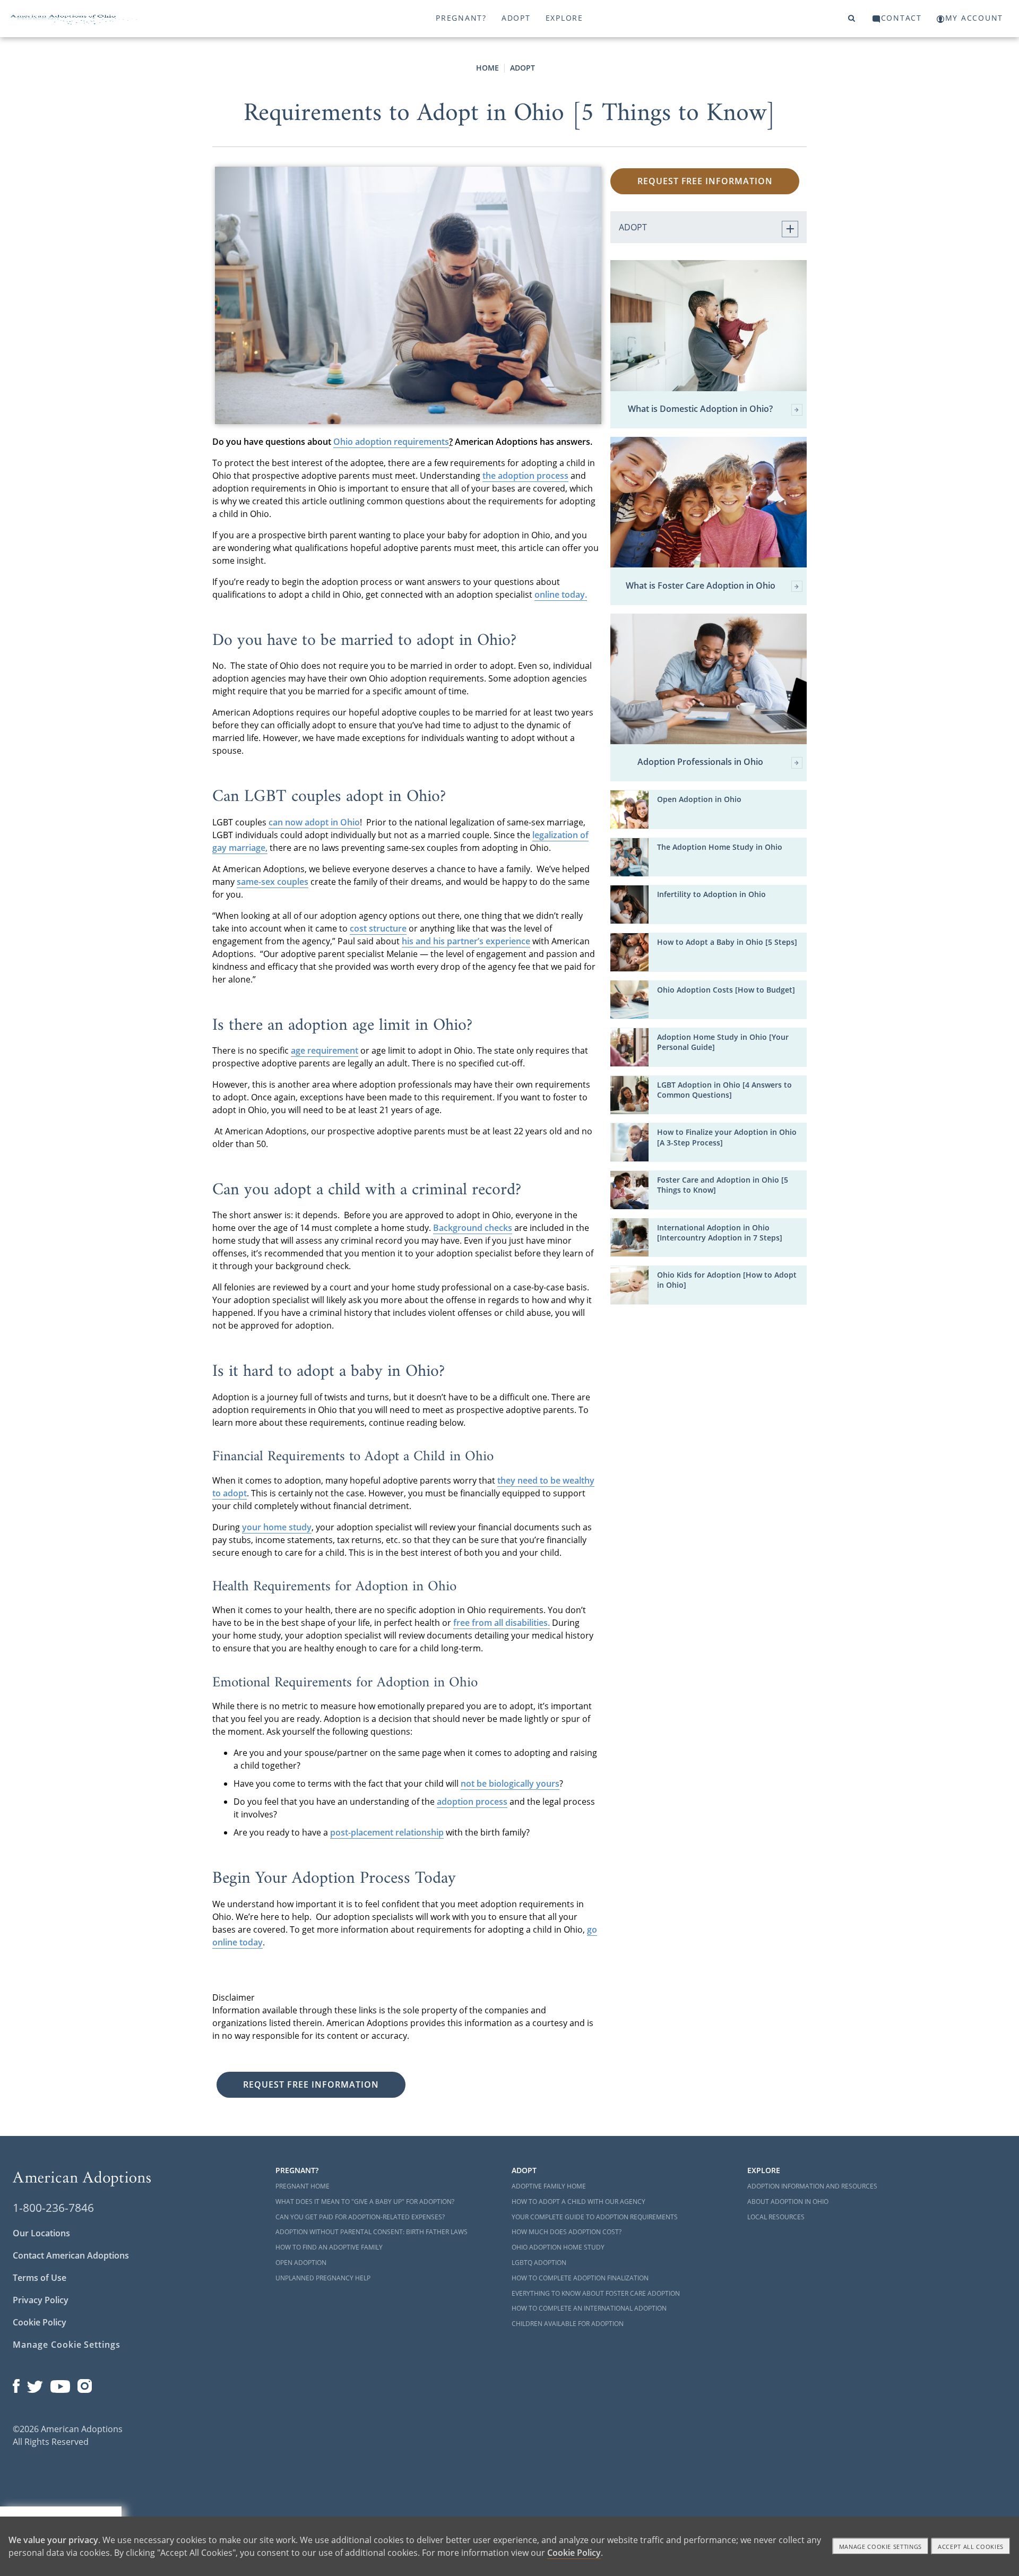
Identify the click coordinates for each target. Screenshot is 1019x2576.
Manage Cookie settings (881, 2547)
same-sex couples (273, 882)
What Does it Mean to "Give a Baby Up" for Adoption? (365, 2202)
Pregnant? (461, 18)
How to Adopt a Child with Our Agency (578, 2202)
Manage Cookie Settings (67, 2345)
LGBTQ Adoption (539, 2263)
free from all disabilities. (502, 1623)
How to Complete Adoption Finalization (580, 2278)
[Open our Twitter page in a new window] (35, 2384)
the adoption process (525, 476)
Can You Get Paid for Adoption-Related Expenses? (360, 2217)
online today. (561, 595)
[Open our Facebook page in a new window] (16, 2384)
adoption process (472, 1802)
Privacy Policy (41, 2300)
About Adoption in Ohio (788, 2202)
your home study (277, 1527)
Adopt (516, 18)
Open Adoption (301, 2263)
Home (487, 68)
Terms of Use (40, 2278)
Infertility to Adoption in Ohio (711, 894)
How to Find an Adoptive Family (329, 2247)
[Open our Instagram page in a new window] (85, 2384)
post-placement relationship (387, 1832)
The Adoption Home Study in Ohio (720, 847)
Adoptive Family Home (549, 2186)
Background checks (473, 1228)
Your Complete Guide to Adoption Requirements (595, 2217)
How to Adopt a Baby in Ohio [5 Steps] (727, 942)
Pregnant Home (303, 2186)
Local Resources (776, 2217)
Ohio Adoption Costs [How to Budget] (726, 990)
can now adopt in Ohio (314, 822)
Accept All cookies (971, 2547)
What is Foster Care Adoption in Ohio (701, 586)
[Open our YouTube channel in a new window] (60, 2384)
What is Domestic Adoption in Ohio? (700, 409)
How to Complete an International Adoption (589, 2308)
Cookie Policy (40, 2322)
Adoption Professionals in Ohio (700, 762)
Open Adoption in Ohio (699, 799)
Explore (564, 18)
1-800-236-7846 (53, 2208)
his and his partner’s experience (466, 941)
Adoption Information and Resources (812, 2186)
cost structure (378, 928)
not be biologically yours (510, 1784)
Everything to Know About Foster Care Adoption (596, 2293)
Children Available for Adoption (568, 2324)
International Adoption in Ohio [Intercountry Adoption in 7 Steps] (720, 1233)
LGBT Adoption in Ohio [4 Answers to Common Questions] (724, 1090)
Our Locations (41, 2233)
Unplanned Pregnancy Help (323, 2278)
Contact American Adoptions (71, 2255)
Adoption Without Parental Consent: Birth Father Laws (372, 2232)
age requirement (325, 1050)
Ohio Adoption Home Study (558, 2247)
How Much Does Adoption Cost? (567, 2232)
